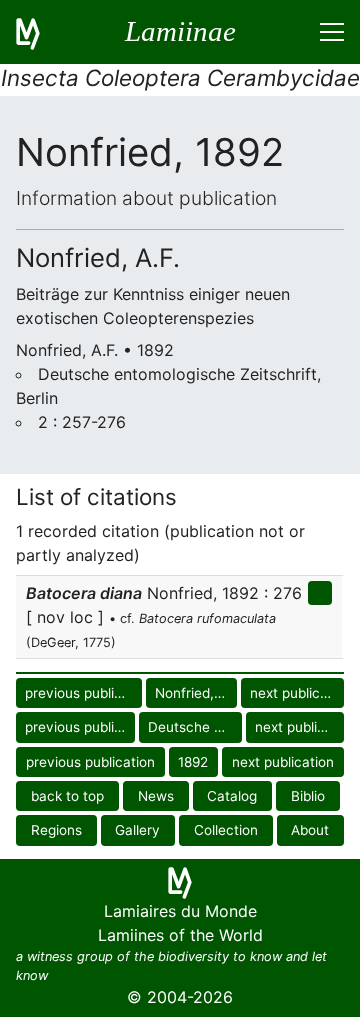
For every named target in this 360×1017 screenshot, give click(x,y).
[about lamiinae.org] (40, 32)
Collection (226, 830)
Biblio (308, 796)
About (310, 830)
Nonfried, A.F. (196, 693)
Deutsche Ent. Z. (195, 727)
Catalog (232, 796)
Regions (56, 830)
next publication (297, 693)
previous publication (83, 693)
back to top (67, 796)
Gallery (137, 830)
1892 (193, 762)
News (156, 796)
